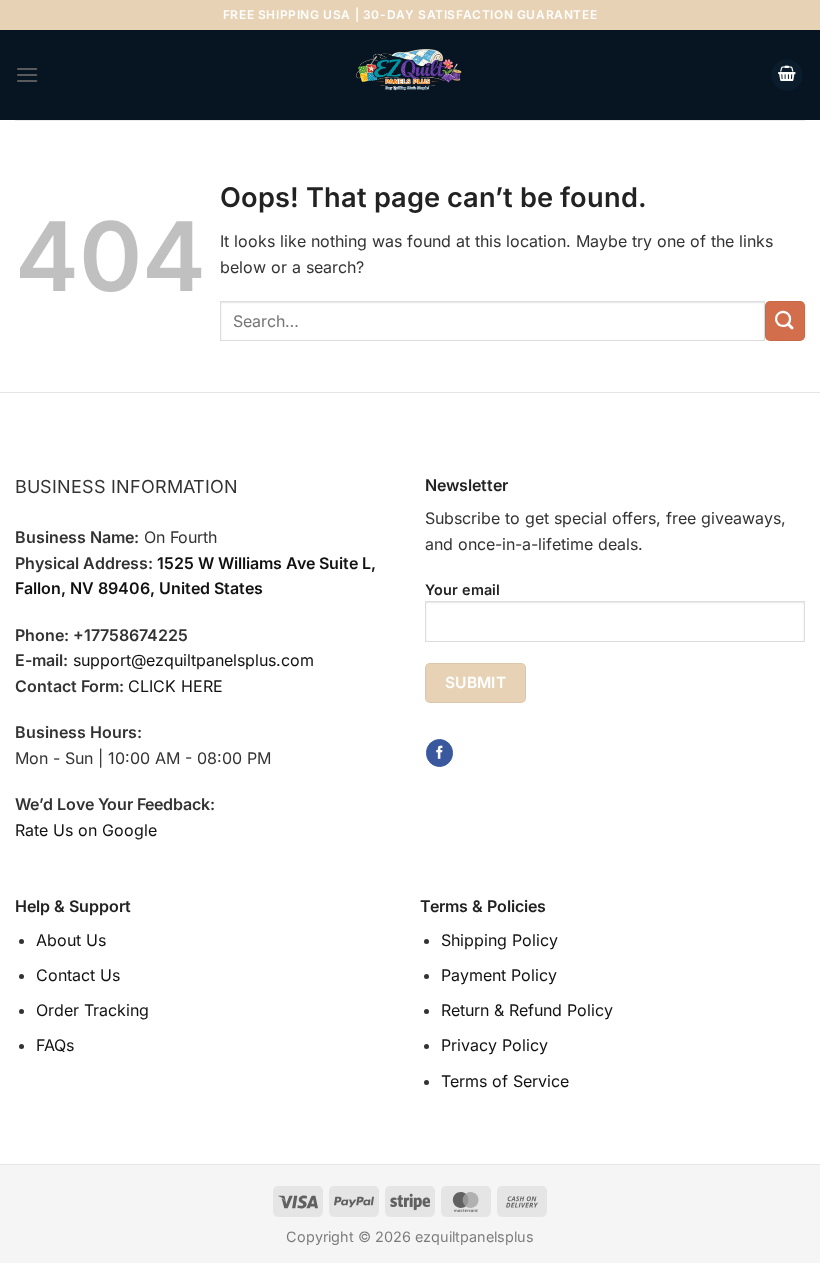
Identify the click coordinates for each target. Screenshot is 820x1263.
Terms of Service (505, 1081)
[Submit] (785, 320)
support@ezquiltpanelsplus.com (193, 660)
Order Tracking (92, 1010)
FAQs (55, 1045)
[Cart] (787, 75)
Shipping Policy (499, 940)
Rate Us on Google (86, 830)
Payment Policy (499, 975)
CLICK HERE (175, 686)
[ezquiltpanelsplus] (410, 75)
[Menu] (27, 74)
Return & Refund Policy (527, 1010)
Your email (462, 589)
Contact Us (78, 975)
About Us (71, 940)
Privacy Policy (494, 1045)
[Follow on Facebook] (439, 753)
